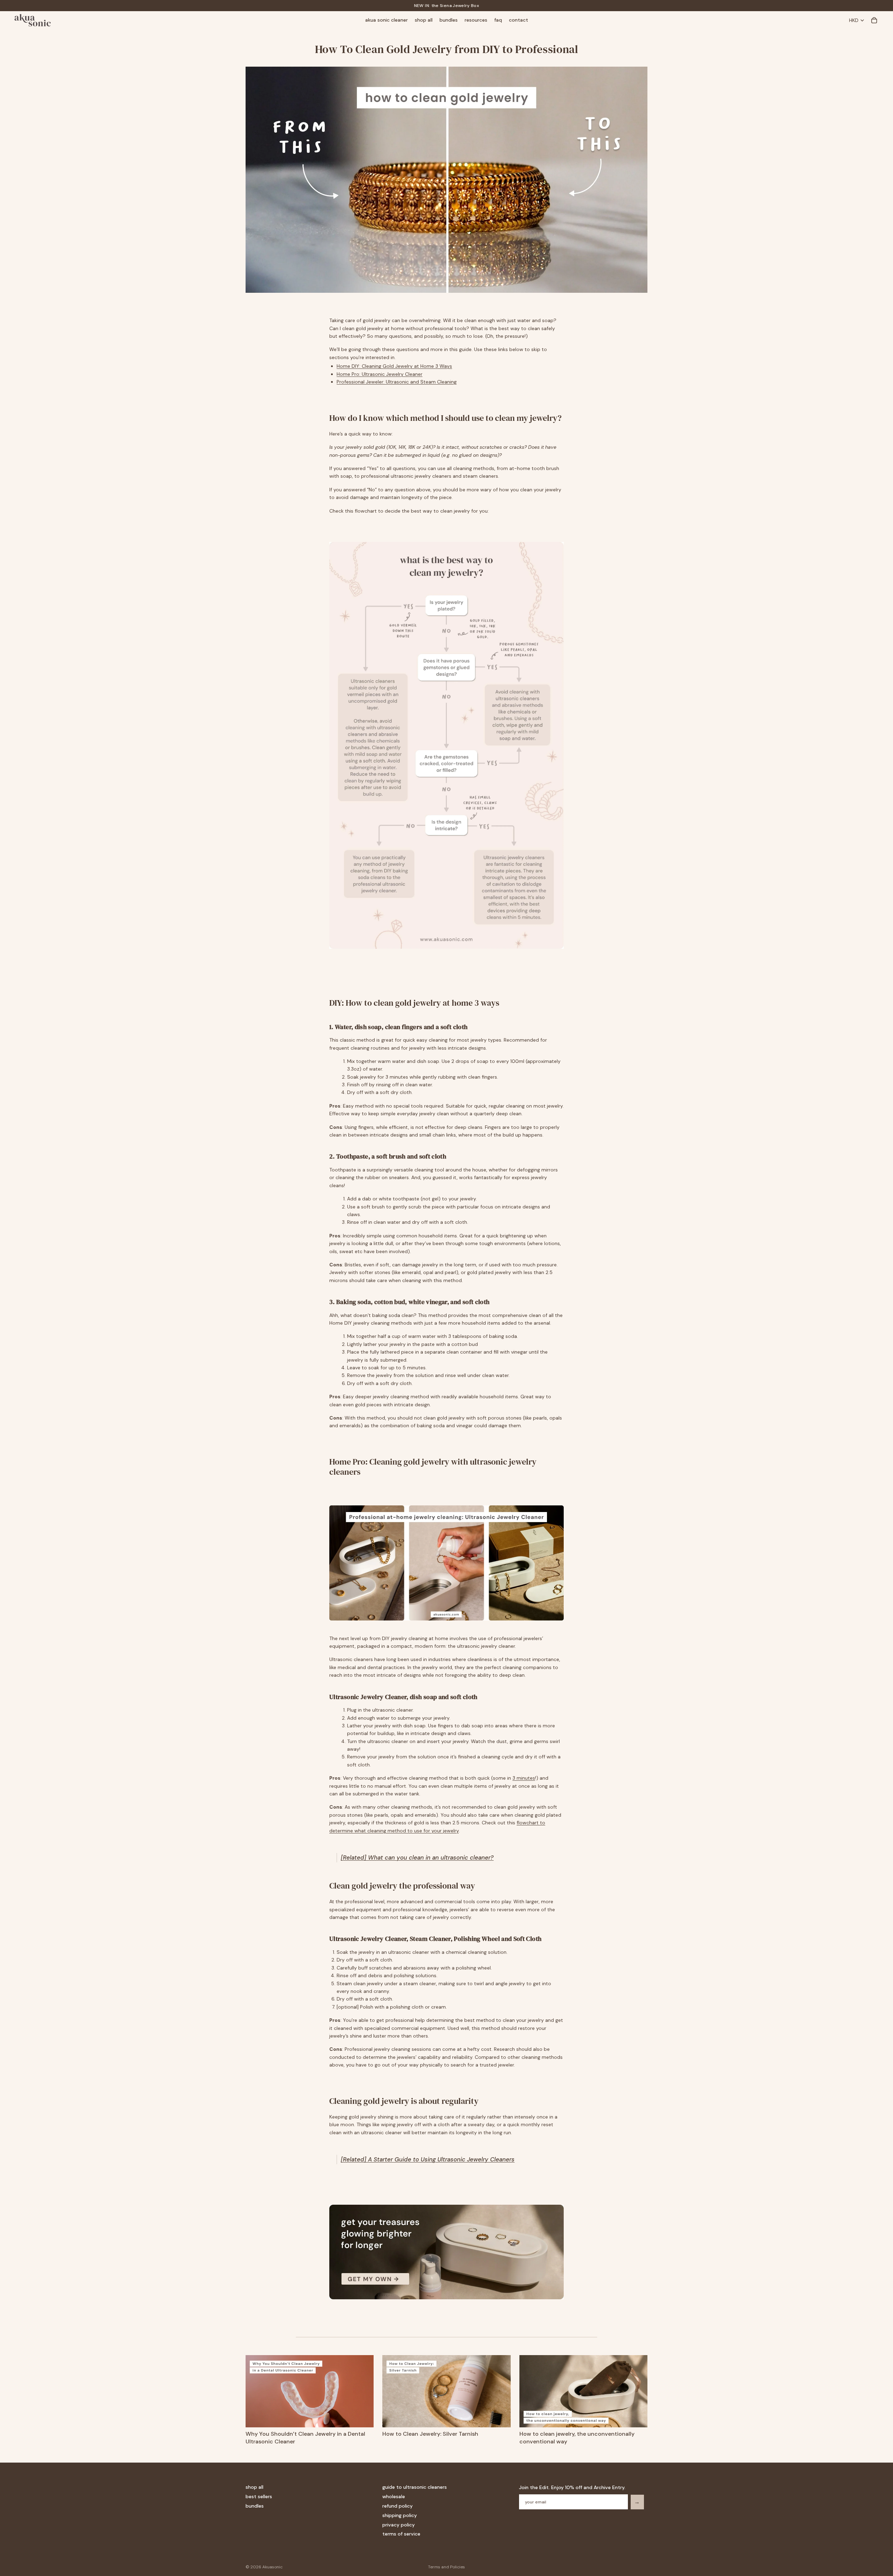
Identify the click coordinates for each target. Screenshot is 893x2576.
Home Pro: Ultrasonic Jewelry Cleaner (380, 374)
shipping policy (400, 2515)
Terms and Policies (446, 2567)
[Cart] (874, 20)
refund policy (397, 2506)
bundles (255, 2506)
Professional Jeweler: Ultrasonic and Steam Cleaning (397, 382)
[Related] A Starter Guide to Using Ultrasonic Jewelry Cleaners (428, 2159)
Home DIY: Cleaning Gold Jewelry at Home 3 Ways (394, 366)
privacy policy (399, 2524)
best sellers (259, 2496)
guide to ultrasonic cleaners (415, 2487)
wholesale (394, 2496)
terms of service (401, 2534)
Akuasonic (272, 2567)
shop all (254, 2487)
